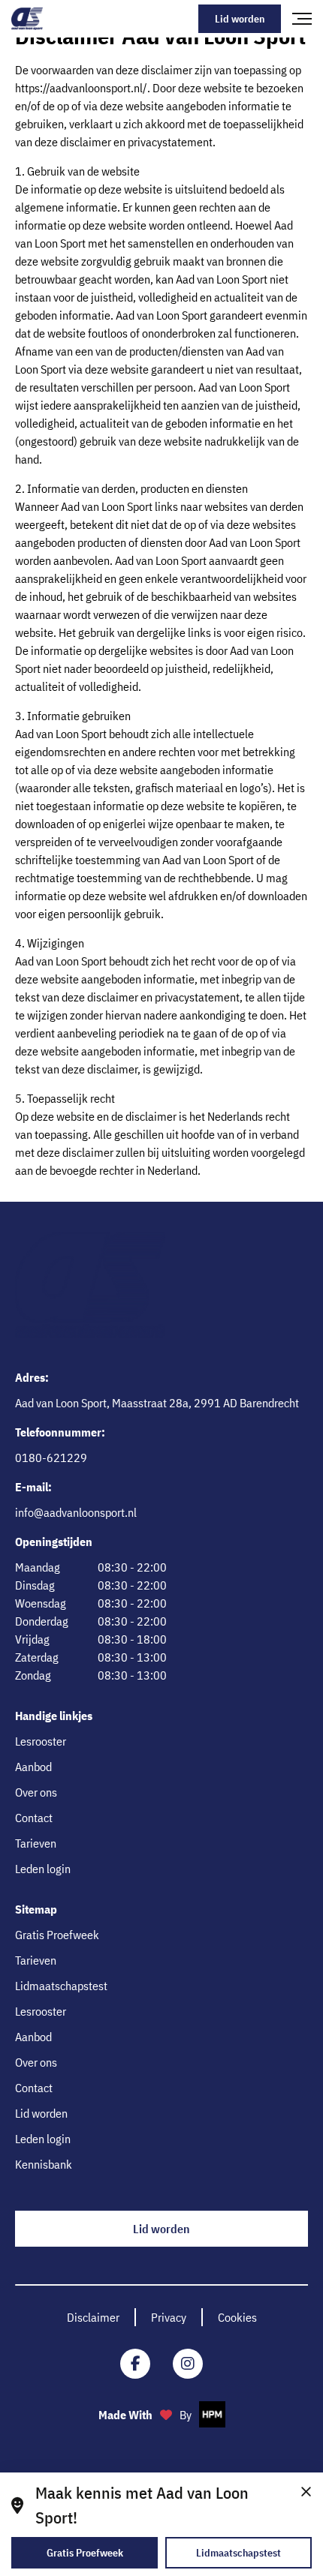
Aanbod (33, 1767)
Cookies (237, 2317)
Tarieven (36, 1843)
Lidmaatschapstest (61, 1986)
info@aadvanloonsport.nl (76, 1512)
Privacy (169, 2317)
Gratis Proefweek (57, 1935)
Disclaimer (93, 2317)
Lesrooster (41, 1741)
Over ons (36, 1792)
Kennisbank (44, 2164)
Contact (34, 1818)
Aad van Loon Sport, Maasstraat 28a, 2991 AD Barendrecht (157, 1403)
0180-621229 (51, 1458)
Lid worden (240, 19)
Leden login (43, 1869)
